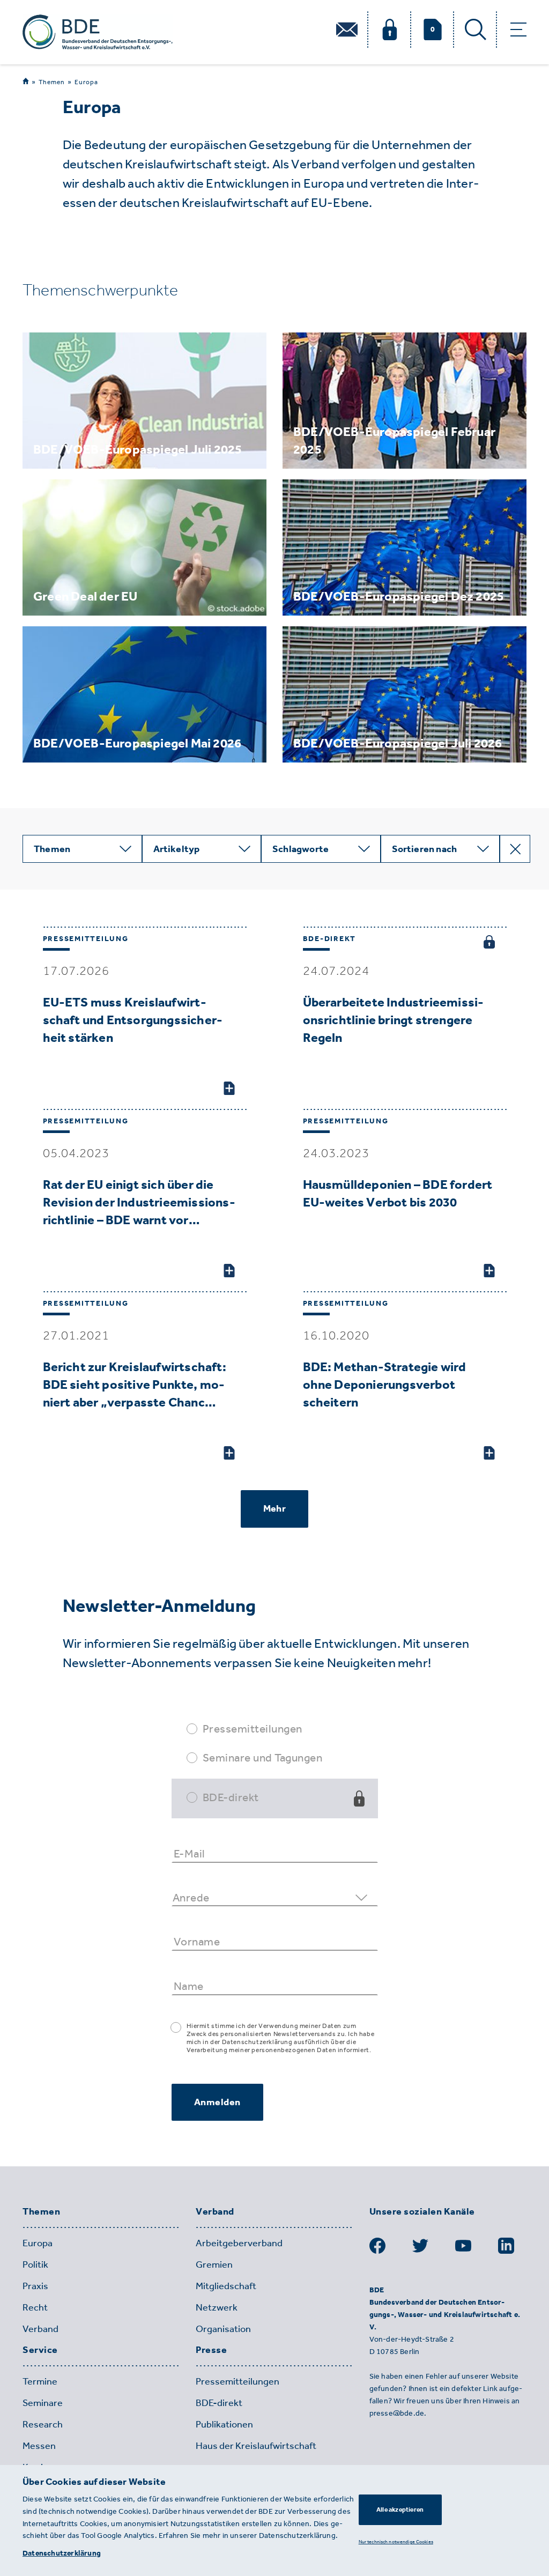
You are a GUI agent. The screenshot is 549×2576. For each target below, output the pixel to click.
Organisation (223, 2329)
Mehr (274, 1508)
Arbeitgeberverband (239, 2243)
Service (40, 2350)
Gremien (214, 2264)
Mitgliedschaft (226, 2286)
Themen (52, 82)
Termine (40, 2381)
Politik (35, 2264)
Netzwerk (217, 2307)
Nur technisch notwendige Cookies (396, 2541)
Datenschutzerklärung (62, 2553)
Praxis (35, 2286)
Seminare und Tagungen (263, 1757)
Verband (40, 2329)
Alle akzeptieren (400, 2510)
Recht (35, 2307)
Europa (86, 82)
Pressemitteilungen (253, 1729)
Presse (211, 2350)
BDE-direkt (231, 1797)
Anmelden (217, 2102)
